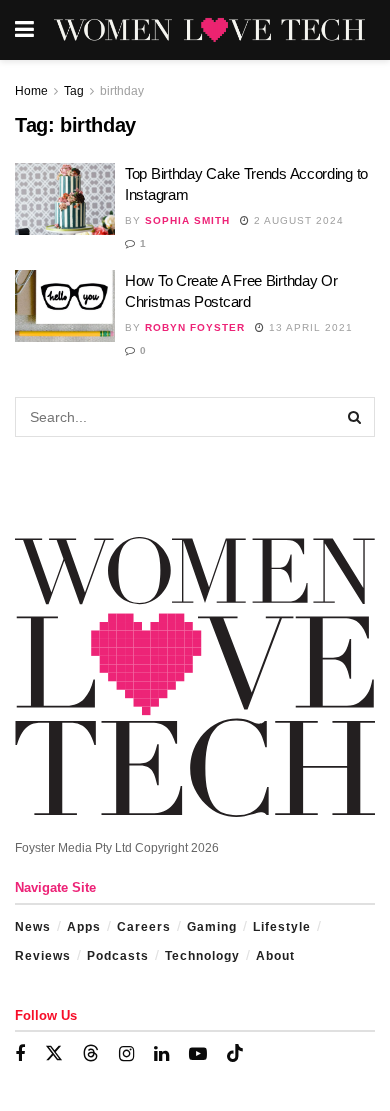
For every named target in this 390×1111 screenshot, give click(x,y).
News (33, 927)
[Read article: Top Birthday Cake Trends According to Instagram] (65, 199)
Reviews (43, 956)
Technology (202, 956)
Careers (144, 927)
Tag (74, 91)
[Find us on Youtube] (198, 1054)
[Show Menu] (24, 30)
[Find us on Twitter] (54, 1054)
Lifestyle (282, 927)
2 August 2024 (297, 220)
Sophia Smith (187, 220)
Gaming (212, 927)
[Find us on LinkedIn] (161, 1054)
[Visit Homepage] (209, 30)
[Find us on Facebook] (20, 1054)
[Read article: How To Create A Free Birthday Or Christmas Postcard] (65, 306)
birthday (122, 91)
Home (31, 91)
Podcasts (118, 956)
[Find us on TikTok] (235, 1054)
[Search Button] (355, 417)
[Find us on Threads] (91, 1054)
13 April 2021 (309, 327)
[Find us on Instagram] (126, 1054)
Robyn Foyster (195, 327)
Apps (84, 927)
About (275, 956)
